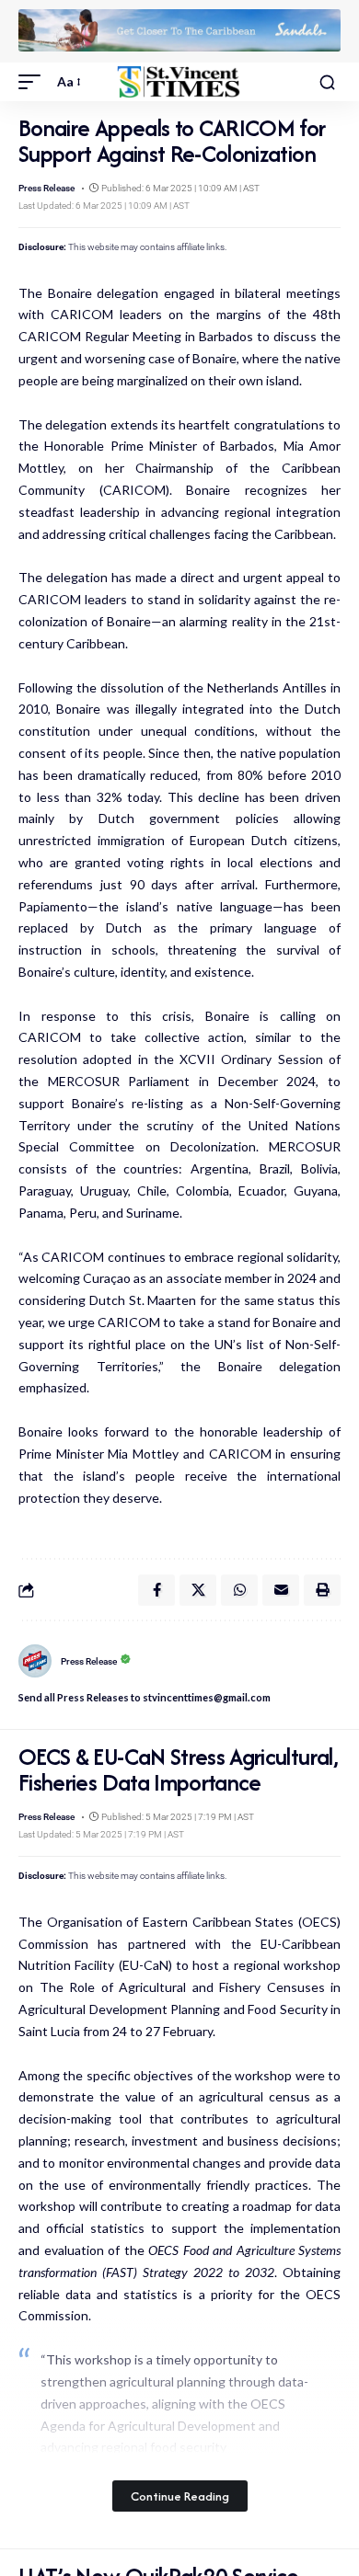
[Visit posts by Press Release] (35, 1661)
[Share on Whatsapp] (239, 1590)
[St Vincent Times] (179, 82)
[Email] (281, 1590)
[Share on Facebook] (156, 1590)
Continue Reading (180, 2496)
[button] (34, 82)
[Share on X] (198, 1590)
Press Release (46, 188)
